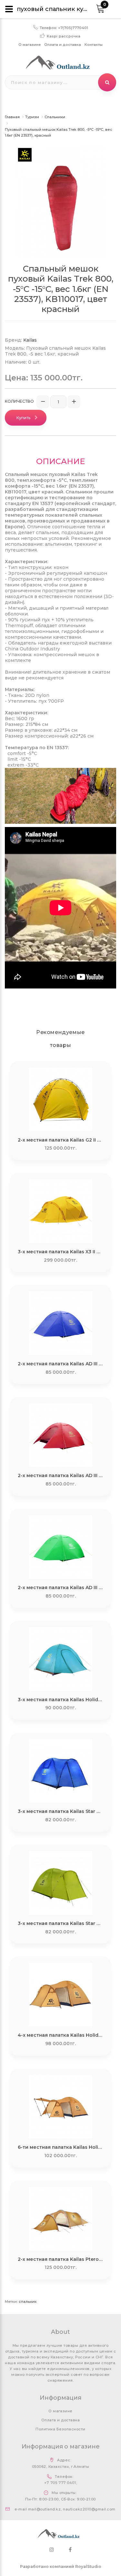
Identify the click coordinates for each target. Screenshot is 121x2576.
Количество (19, 401)
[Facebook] (70, 2550)
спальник (28, 2302)
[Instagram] (52, 2550)
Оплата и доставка (63, 45)
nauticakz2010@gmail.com (89, 2509)
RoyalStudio (88, 2566)
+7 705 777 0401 (60, 2483)
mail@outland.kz (44, 2509)
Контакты (94, 45)
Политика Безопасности (60, 2429)
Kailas (30, 340)
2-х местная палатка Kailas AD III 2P (61, 1364)
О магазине (30, 45)
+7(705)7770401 (73, 28)
